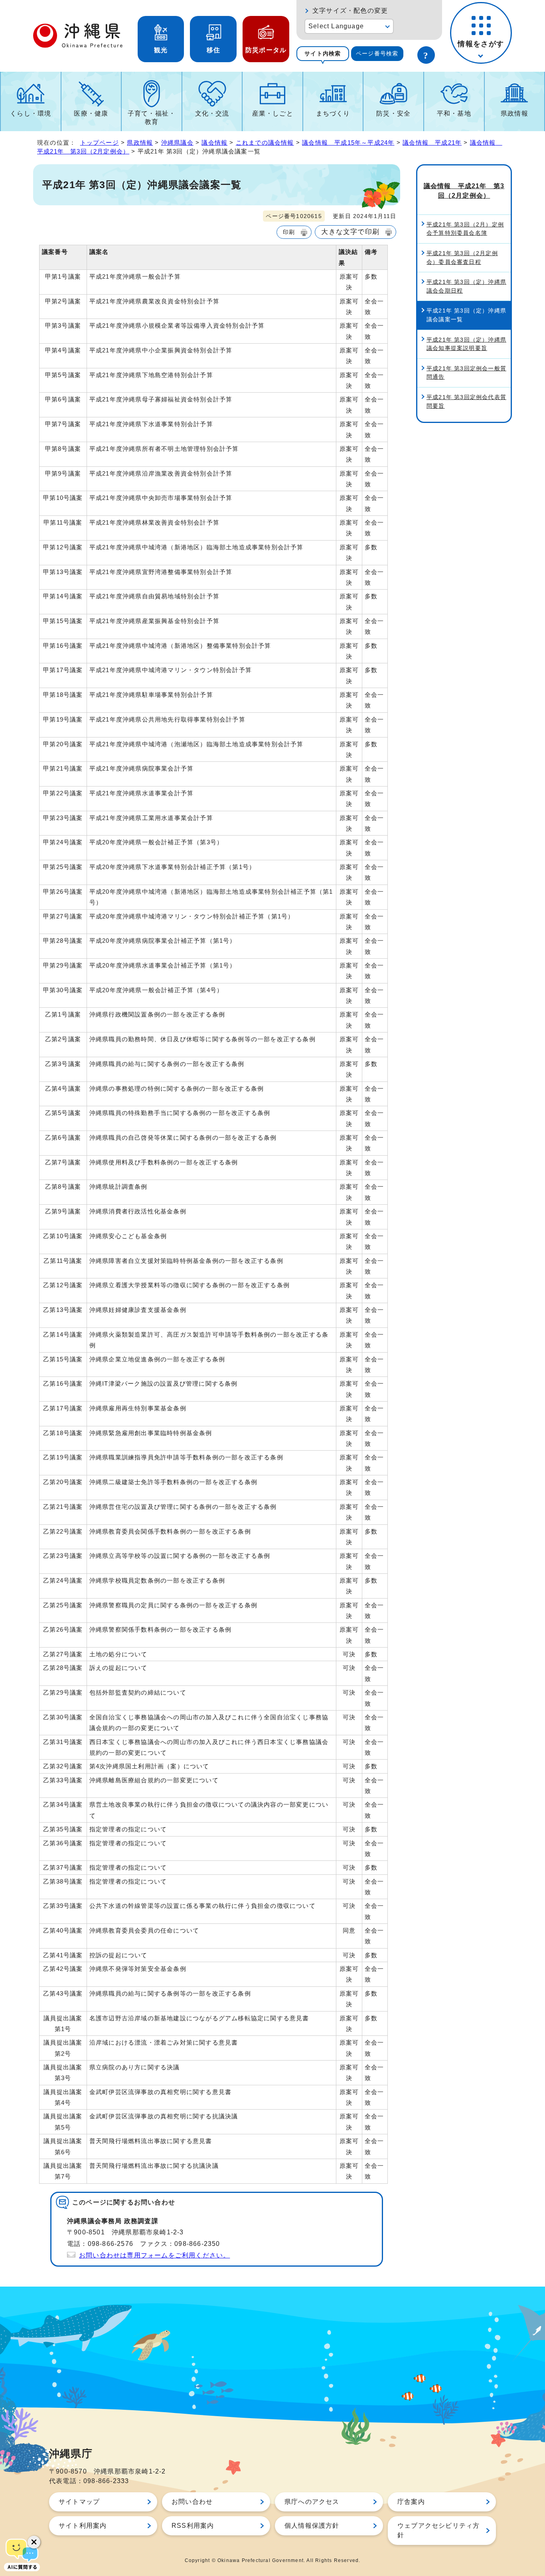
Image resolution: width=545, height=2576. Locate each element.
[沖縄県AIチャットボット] (22, 2554)
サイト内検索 (323, 53)
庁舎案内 (411, 2502)
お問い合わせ (192, 2502)
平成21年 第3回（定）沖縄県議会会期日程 (466, 286)
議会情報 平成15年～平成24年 (348, 143)
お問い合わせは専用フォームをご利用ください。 (154, 2255)
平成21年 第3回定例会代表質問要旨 (466, 401)
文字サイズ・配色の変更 (350, 11)
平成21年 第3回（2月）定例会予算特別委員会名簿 (465, 229)
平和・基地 (454, 113)
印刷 (289, 232)
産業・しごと (273, 113)
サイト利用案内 (83, 2526)
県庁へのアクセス (312, 2502)
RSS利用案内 (193, 2526)
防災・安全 (393, 113)
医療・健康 (91, 113)
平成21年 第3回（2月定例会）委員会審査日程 (462, 258)
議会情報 (214, 143)
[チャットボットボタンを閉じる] (34, 2542)
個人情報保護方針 (312, 2526)
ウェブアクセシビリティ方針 (438, 2530)
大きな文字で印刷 (350, 232)
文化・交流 (212, 113)
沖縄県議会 (177, 143)
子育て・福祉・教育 (152, 118)
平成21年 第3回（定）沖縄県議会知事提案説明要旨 (466, 344)
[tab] (323, 54)
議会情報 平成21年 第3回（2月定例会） (464, 191)
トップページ (100, 143)
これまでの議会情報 (265, 143)
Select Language (336, 26)
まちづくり (333, 113)
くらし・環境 (31, 113)
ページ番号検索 (377, 53)
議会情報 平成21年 (432, 143)
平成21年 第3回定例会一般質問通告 (466, 373)
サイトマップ (79, 2502)
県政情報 (514, 113)
